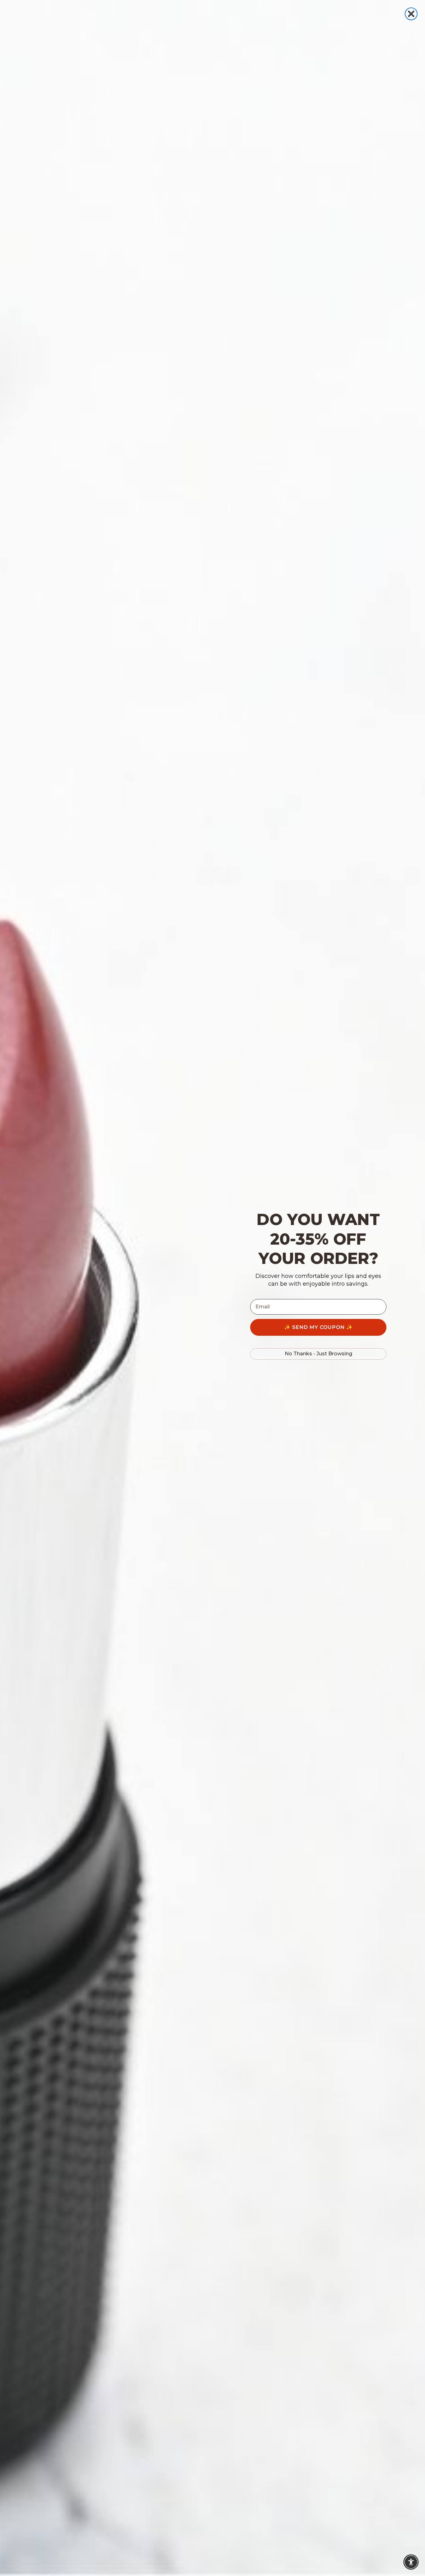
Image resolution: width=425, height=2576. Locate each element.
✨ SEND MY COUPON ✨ (318, 1327)
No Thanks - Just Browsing (318, 1354)
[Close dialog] (411, 14)
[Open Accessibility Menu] (411, 2562)
